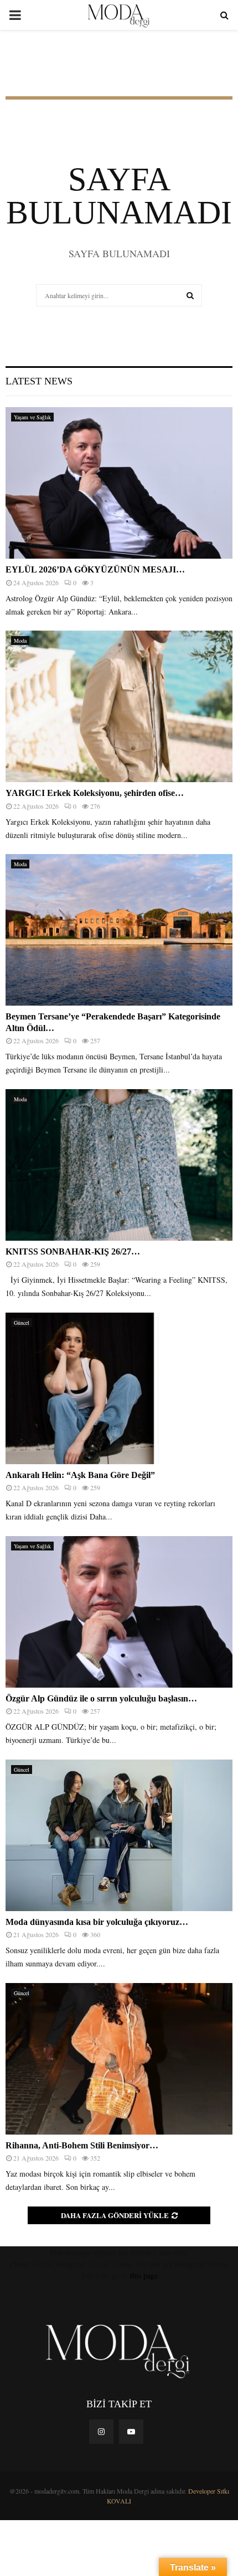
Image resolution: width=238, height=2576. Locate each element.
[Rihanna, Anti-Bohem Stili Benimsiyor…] (119, 2059)
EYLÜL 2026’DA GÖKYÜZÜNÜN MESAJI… (95, 569)
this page (144, 2275)
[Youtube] (131, 2432)
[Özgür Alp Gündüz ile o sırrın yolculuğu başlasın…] (119, 1612)
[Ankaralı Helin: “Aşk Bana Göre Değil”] (119, 1388)
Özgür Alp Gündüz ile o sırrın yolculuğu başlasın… (101, 1698)
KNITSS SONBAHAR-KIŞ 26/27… (73, 1251)
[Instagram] (101, 2432)
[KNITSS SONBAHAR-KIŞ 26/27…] (119, 1165)
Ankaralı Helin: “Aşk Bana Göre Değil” (80, 1475)
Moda (20, 641)
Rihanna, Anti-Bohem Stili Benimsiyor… (82, 2145)
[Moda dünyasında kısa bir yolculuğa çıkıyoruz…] (119, 1835)
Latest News (39, 381)
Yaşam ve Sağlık (32, 417)
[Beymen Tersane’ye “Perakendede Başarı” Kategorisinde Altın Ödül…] (119, 930)
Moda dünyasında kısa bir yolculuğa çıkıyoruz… (97, 1922)
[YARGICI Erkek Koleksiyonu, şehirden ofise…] (119, 706)
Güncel (22, 1323)
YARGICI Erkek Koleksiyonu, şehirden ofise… (95, 793)
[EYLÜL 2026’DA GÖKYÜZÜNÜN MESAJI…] (119, 483)
